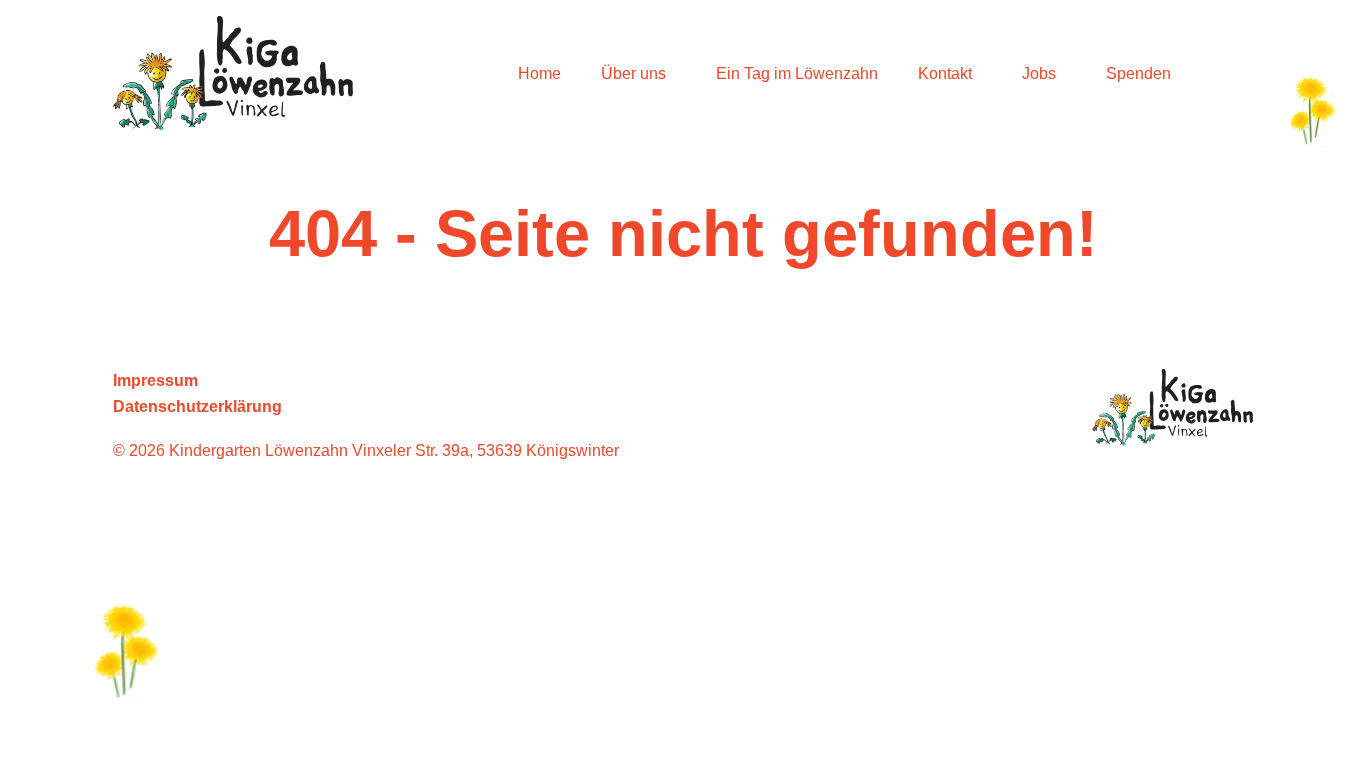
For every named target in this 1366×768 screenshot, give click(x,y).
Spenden (1138, 73)
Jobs (1039, 73)
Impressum (155, 380)
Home (539, 73)
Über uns (633, 73)
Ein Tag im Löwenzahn (797, 73)
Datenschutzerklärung (197, 406)
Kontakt (945, 73)
